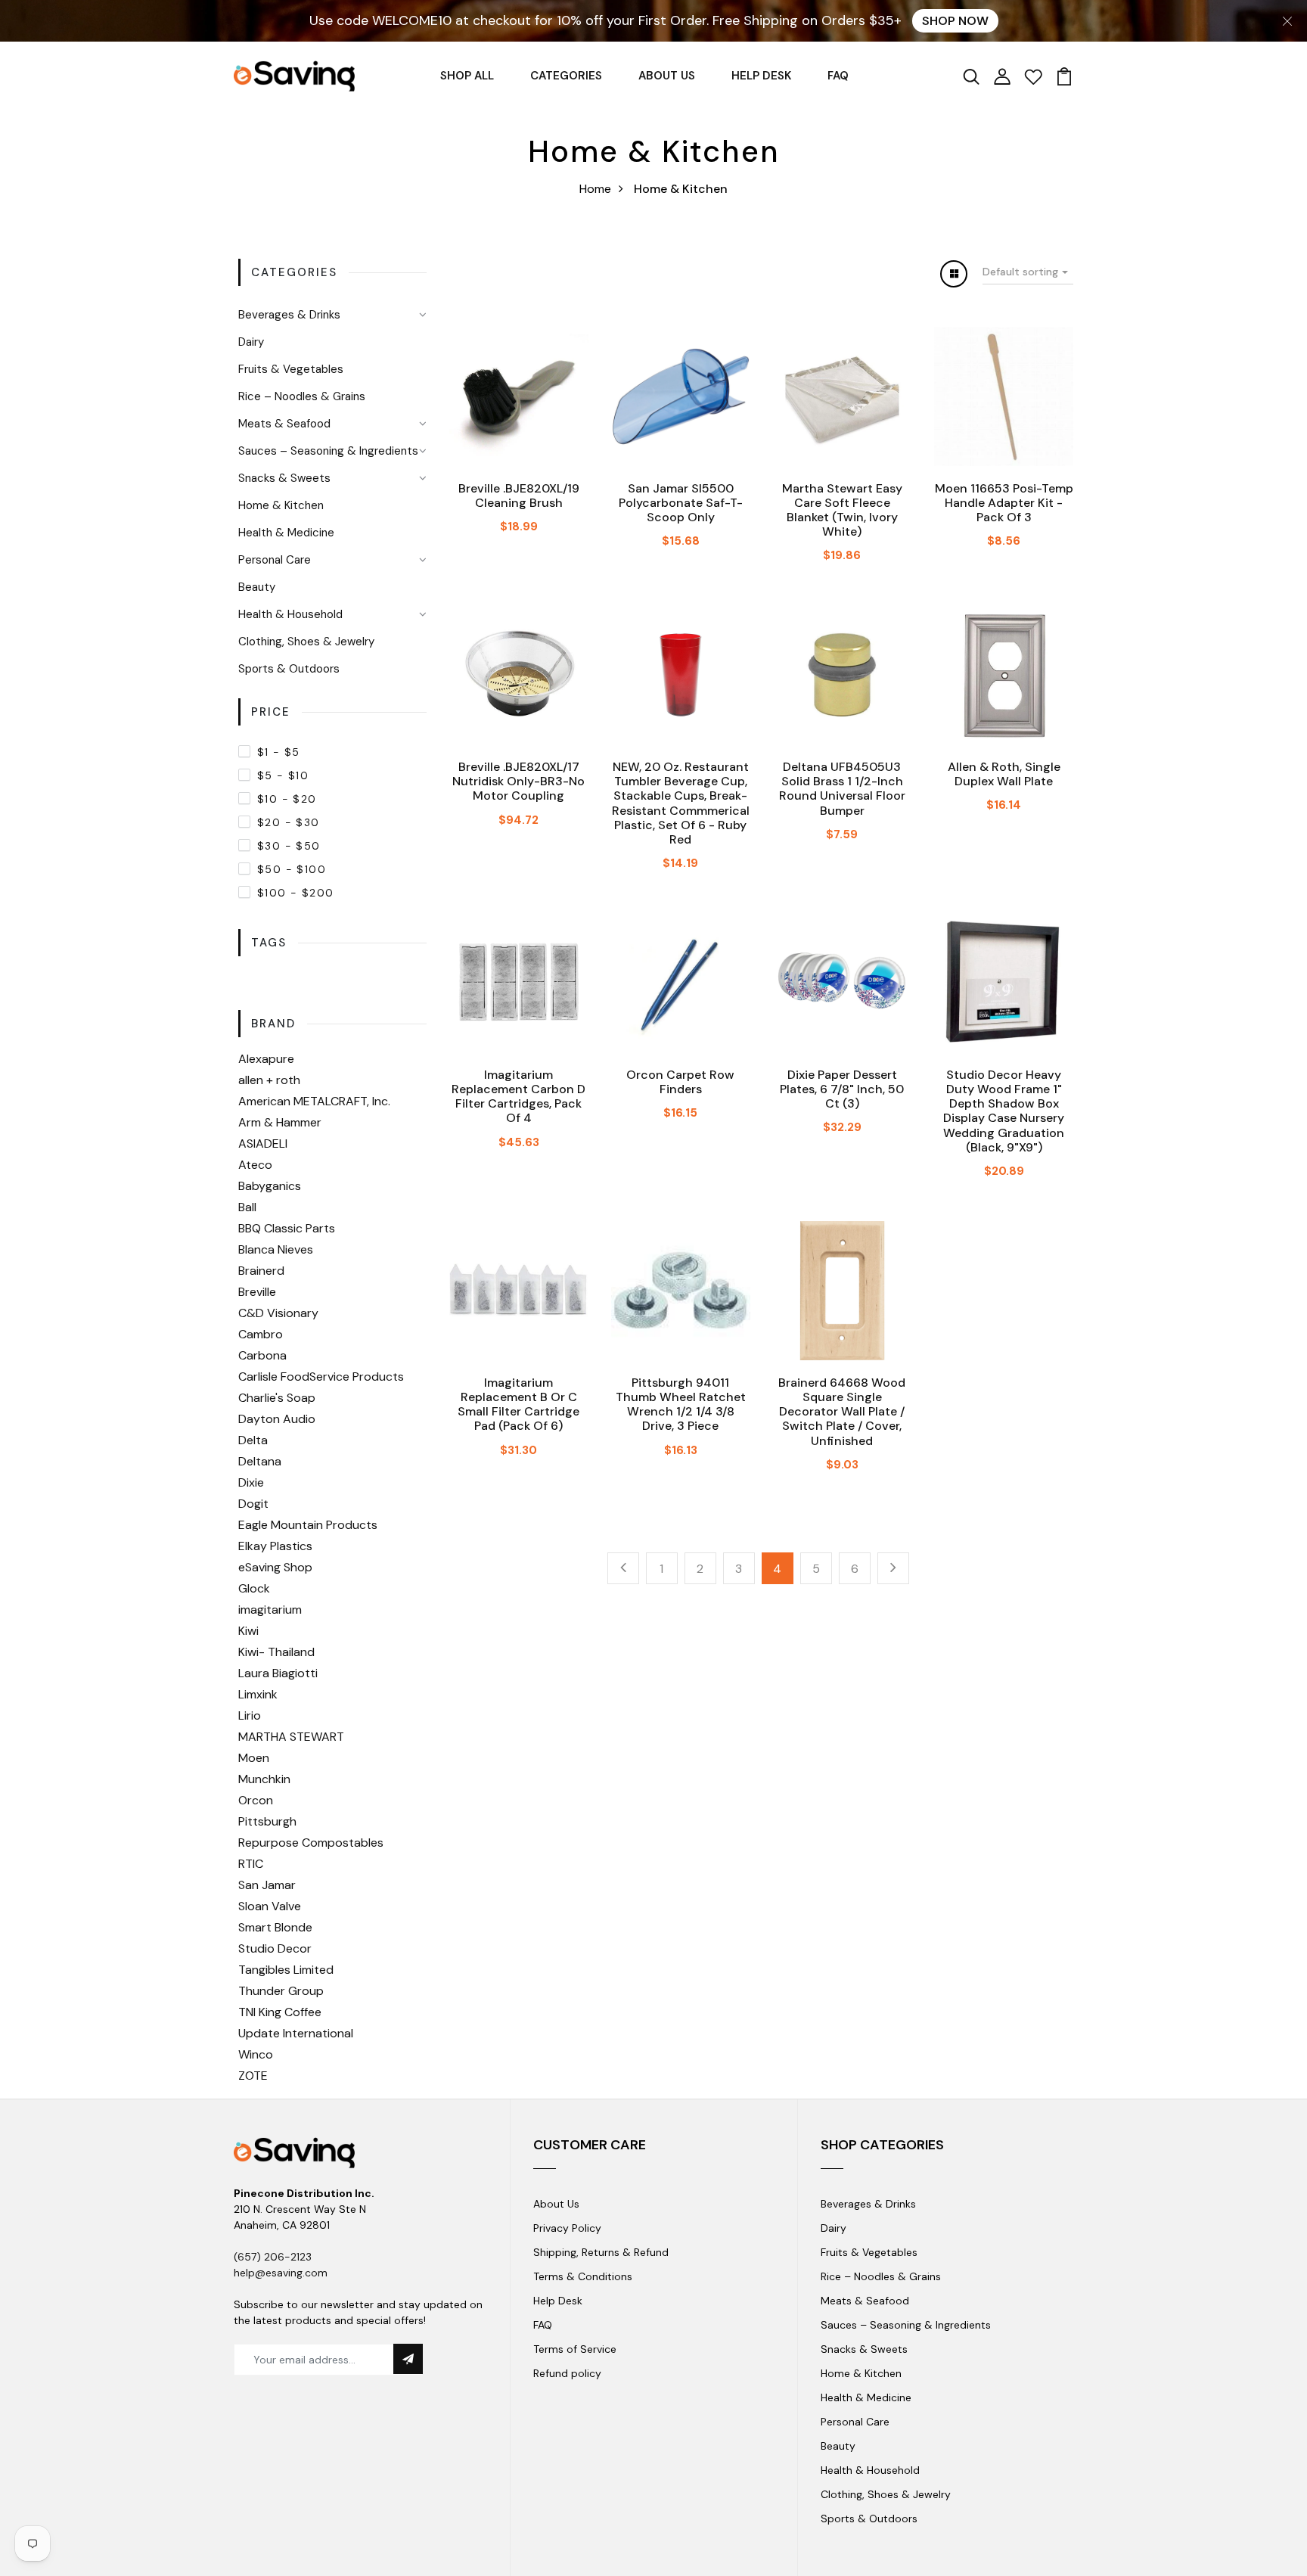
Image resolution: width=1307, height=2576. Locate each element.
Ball (247, 1207)
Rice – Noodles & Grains (302, 396)
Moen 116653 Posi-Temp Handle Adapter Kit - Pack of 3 (1004, 503)
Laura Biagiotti (278, 1673)
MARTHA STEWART (291, 1737)
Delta (253, 1440)
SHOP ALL (467, 76)
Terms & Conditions (583, 2276)
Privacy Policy (567, 2228)
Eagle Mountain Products (308, 1525)
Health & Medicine (286, 533)
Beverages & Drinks (289, 315)
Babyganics (270, 1186)
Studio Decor (275, 1948)
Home (595, 189)
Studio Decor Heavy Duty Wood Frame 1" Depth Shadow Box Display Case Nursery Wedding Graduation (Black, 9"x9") (1004, 1111)
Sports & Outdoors (289, 669)
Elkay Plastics (275, 1546)
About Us (556, 2204)
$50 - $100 (292, 869)
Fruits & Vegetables (291, 369)
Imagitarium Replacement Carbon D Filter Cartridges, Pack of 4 (518, 1097)
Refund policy (567, 2373)
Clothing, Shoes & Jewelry (306, 642)
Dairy (251, 342)
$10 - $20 (287, 799)
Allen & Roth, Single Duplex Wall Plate (1004, 774)
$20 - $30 (289, 822)
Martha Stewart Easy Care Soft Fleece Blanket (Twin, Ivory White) (842, 510)
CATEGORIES (566, 76)
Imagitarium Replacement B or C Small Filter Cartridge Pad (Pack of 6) (518, 1405)
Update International (296, 2033)
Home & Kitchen (281, 505)
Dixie (251, 1482)
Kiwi (248, 1631)
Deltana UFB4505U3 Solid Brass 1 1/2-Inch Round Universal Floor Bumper (842, 789)
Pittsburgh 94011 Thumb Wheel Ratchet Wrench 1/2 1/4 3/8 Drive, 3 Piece (681, 1405)
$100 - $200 (295, 893)
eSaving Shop (275, 1567)
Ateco (255, 1165)
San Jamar (267, 1885)
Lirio (250, 1715)
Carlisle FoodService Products (321, 1377)
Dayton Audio (277, 1419)
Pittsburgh (267, 1821)
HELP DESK (761, 76)
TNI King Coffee (280, 2012)
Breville (257, 1292)
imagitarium (270, 1610)
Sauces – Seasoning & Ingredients (328, 451)
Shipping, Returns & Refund (601, 2252)
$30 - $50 (289, 846)
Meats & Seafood (284, 424)
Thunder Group (281, 1991)
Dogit (253, 1504)
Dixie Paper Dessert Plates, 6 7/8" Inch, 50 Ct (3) (842, 1089)
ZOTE (253, 2076)
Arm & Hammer (280, 1122)
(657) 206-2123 (273, 2257)
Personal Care (275, 560)
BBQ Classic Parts (287, 1228)
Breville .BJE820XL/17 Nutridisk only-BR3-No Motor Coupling (518, 781)
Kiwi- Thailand (276, 1652)
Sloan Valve (270, 1906)
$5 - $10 (283, 775)
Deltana (260, 1461)
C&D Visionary (278, 1313)
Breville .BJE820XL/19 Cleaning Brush (519, 496)
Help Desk (558, 2301)
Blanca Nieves (276, 1249)
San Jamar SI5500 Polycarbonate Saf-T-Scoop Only (681, 503)
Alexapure (266, 1059)
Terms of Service (575, 2349)
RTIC (251, 1864)
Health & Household (290, 614)
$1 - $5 (279, 752)
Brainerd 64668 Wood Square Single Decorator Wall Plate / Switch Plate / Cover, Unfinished (842, 1412)
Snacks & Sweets (284, 478)
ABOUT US (667, 76)
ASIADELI (263, 1144)
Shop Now (955, 21)
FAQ (838, 76)
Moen (254, 1758)
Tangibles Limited (286, 1970)
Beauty (257, 587)
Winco (256, 2054)
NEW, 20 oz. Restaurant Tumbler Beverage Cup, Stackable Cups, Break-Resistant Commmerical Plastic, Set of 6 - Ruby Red (681, 803)
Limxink (258, 1694)
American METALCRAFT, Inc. (314, 1101)
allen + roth (269, 1080)
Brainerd (261, 1271)
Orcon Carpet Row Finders (680, 1082)
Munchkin (264, 1779)
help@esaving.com (281, 2273)
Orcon (256, 1800)
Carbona (262, 1355)
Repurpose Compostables (311, 1843)
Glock (254, 1588)
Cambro (261, 1334)
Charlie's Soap (277, 1398)
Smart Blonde (275, 1927)
